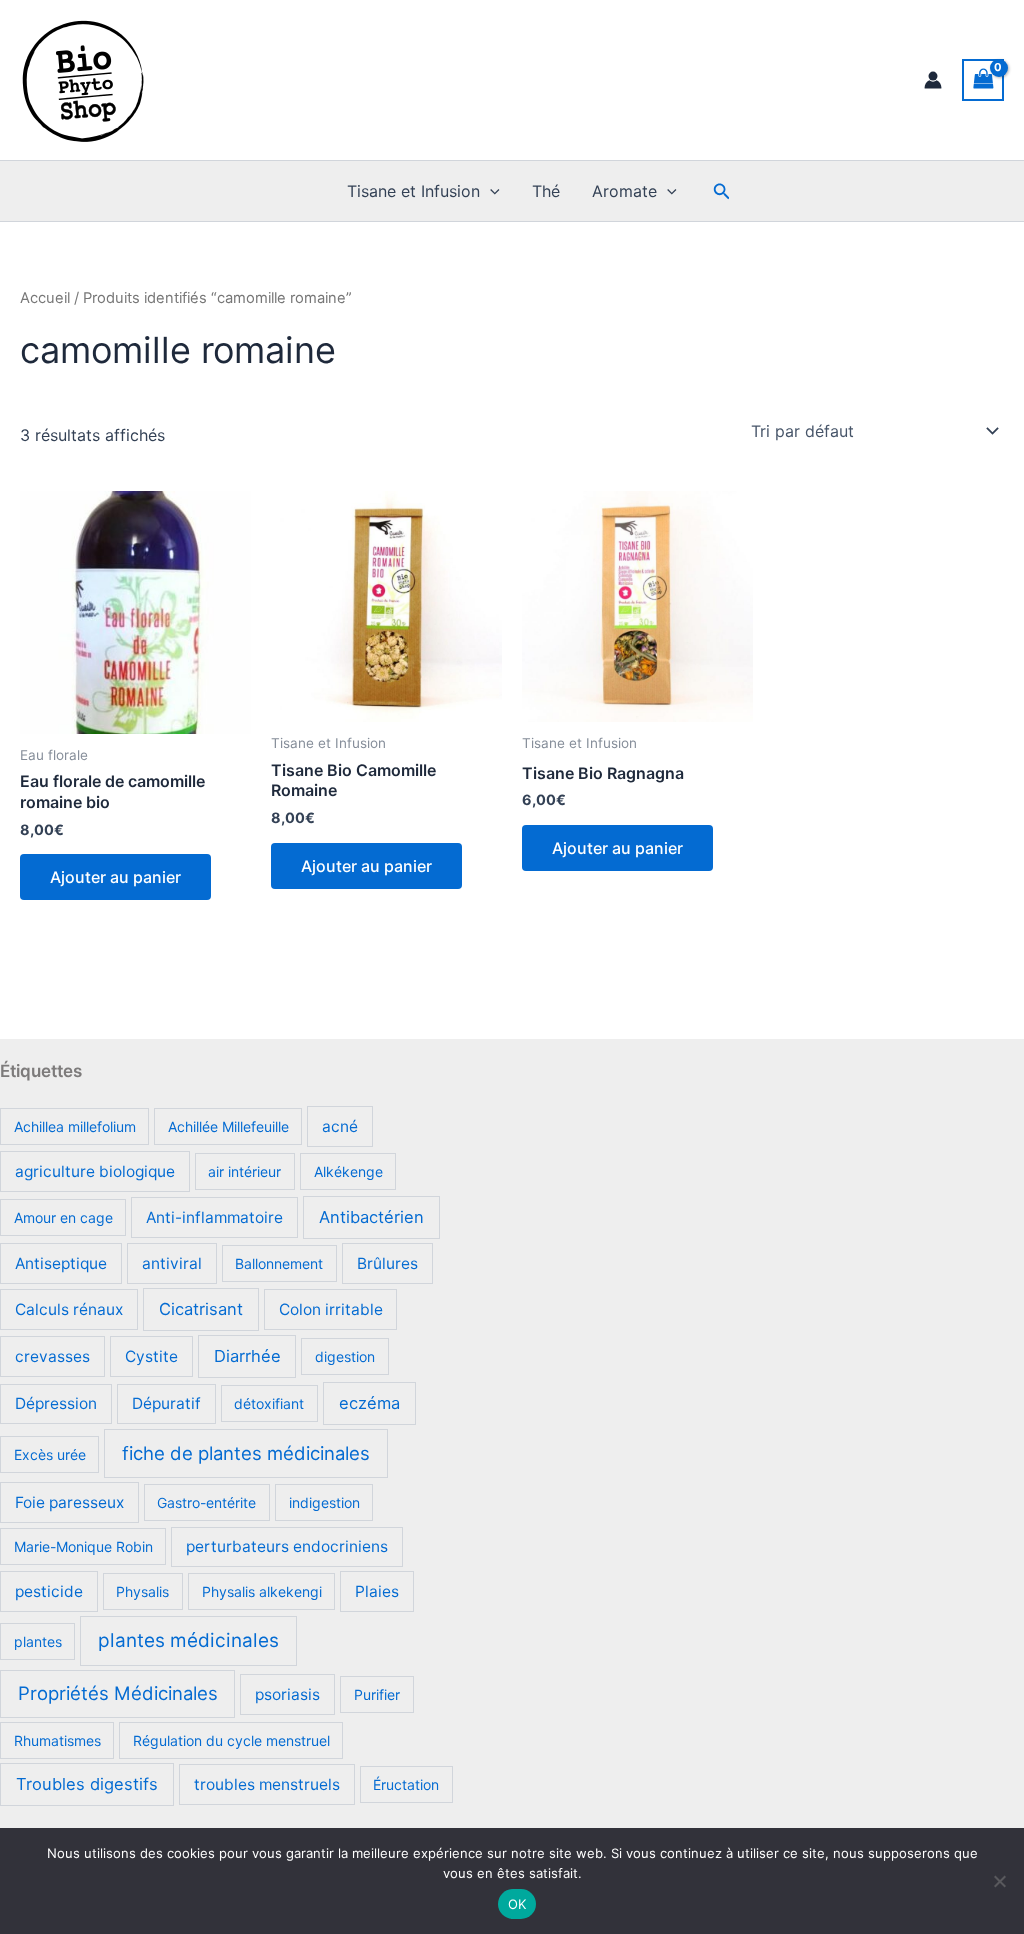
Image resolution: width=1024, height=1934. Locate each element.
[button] (490, 191)
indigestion (324, 1502)
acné (340, 1126)
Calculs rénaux (69, 1309)
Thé (546, 191)
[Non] (999, 1881)
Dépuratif (166, 1403)
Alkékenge (348, 1171)
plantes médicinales (188, 1640)
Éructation (406, 1784)
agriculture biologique (95, 1171)
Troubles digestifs (87, 1784)
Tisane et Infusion (413, 191)
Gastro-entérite (206, 1502)
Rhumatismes (57, 1740)
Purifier (377, 1694)
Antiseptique (61, 1263)
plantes (38, 1641)
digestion (345, 1356)
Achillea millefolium (75, 1126)
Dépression (56, 1403)
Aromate (624, 191)
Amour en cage (63, 1217)
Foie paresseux (69, 1502)
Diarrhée (247, 1356)
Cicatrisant (201, 1309)
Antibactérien (371, 1217)
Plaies (377, 1591)
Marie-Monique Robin (83, 1546)
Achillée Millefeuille (228, 1126)
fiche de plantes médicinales (246, 1453)
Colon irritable (331, 1309)
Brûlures (387, 1263)
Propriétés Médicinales (118, 1693)
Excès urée (50, 1454)
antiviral (172, 1263)
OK (517, 1904)
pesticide (49, 1591)
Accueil (45, 298)
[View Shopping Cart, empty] (983, 79)
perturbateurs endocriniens (287, 1546)
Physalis (142, 1591)
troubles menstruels (267, 1784)
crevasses (52, 1356)
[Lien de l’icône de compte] (933, 80)
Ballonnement (279, 1263)
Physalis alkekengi (262, 1591)
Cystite (151, 1356)
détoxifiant (269, 1403)
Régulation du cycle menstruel (231, 1740)
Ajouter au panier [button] (115, 877)
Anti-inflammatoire (214, 1217)
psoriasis (287, 1694)
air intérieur (244, 1171)
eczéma (369, 1403)
